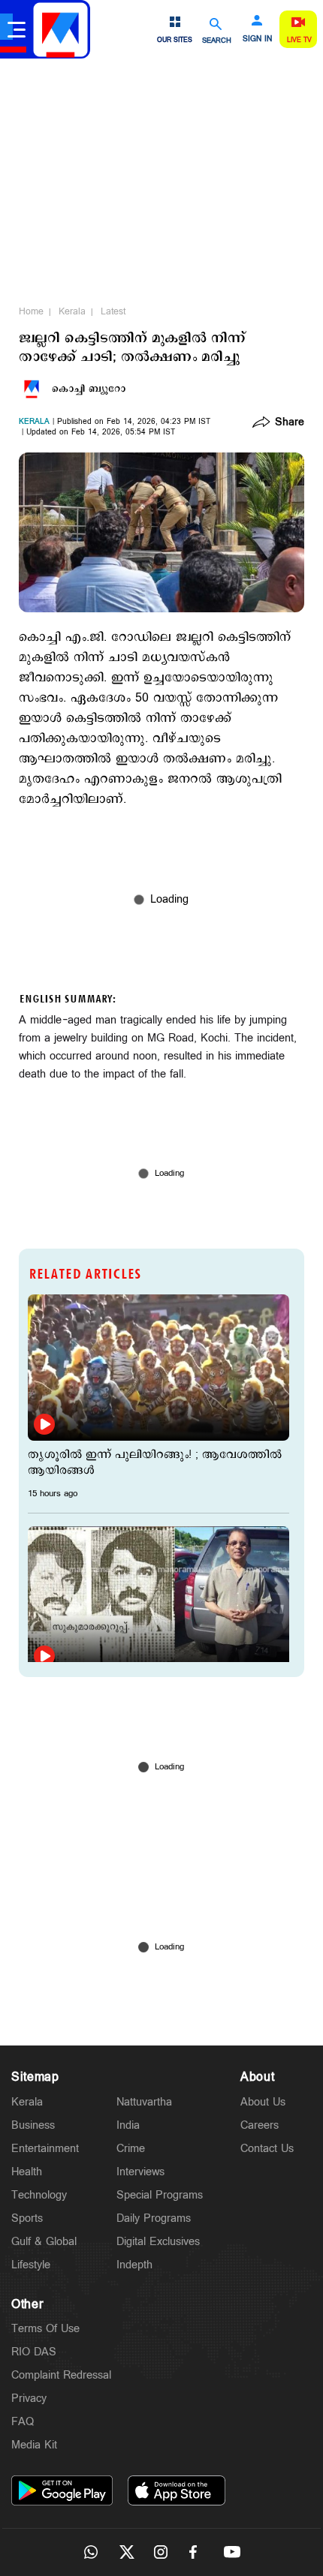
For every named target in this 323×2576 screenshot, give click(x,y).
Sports (27, 2218)
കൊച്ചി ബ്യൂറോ (89, 389)
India (128, 2125)
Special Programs (160, 2195)
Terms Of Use (45, 2329)
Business (33, 2125)
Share (290, 423)
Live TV (299, 40)
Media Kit (34, 2445)
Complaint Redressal (61, 2375)
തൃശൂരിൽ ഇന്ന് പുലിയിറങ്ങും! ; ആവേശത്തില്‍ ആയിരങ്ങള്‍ (155, 1462)
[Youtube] (232, 2552)
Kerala (72, 311)
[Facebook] (197, 2552)
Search (217, 40)
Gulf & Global (44, 2242)
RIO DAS (34, 2352)
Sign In (257, 39)
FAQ (23, 2422)
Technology (39, 2195)
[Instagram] (161, 2552)
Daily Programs (154, 2218)
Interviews (140, 2172)
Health (27, 2172)
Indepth (134, 2265)
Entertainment (45, 2149)
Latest (113, 311)
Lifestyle (31, 2265)
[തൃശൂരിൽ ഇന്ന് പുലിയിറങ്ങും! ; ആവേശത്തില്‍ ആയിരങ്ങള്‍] (158, 1368)
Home (31, 311)
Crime (131, 2149)
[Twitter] (126, 2552)
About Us (263, 2102)
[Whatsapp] (91, 2552)
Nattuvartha (144, 2102)
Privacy (29, 2399)
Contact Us (267, 2149)
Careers (260, 2125)
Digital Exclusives (158, 2242)
